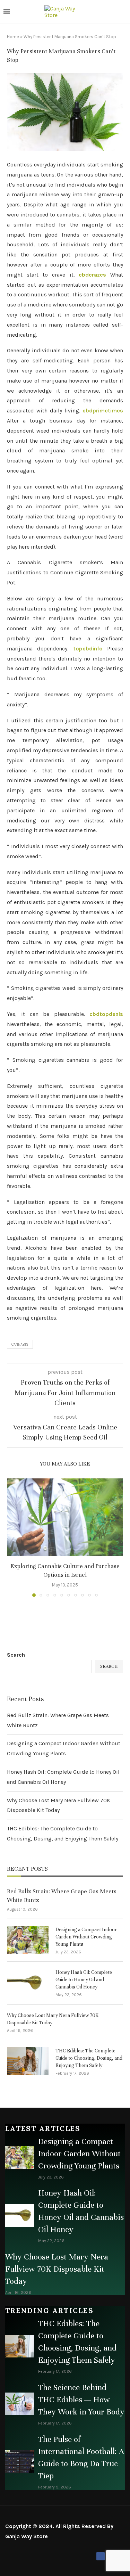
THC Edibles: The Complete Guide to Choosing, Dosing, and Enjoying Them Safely (89, 2058)
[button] (13, 1537)
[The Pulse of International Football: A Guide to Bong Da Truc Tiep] (20, 2462)
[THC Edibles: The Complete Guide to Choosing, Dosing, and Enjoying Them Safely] (28, 2061)
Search (16, 1655)
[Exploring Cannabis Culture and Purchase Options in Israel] (65, 1517)
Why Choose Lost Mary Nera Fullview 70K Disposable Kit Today (53, 2019)
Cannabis (20, 1344)
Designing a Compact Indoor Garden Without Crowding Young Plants (86, 1937)
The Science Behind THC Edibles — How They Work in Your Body (81, 2400)
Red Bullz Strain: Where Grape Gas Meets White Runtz (62, 1896)
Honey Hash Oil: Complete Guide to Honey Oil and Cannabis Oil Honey (84, 1980)
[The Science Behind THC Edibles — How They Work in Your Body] (20, 2404)
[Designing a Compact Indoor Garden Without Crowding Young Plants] (28, 1940)
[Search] (123, 12)
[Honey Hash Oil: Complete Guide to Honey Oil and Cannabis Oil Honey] (28, 1983)
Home (13, 37)
